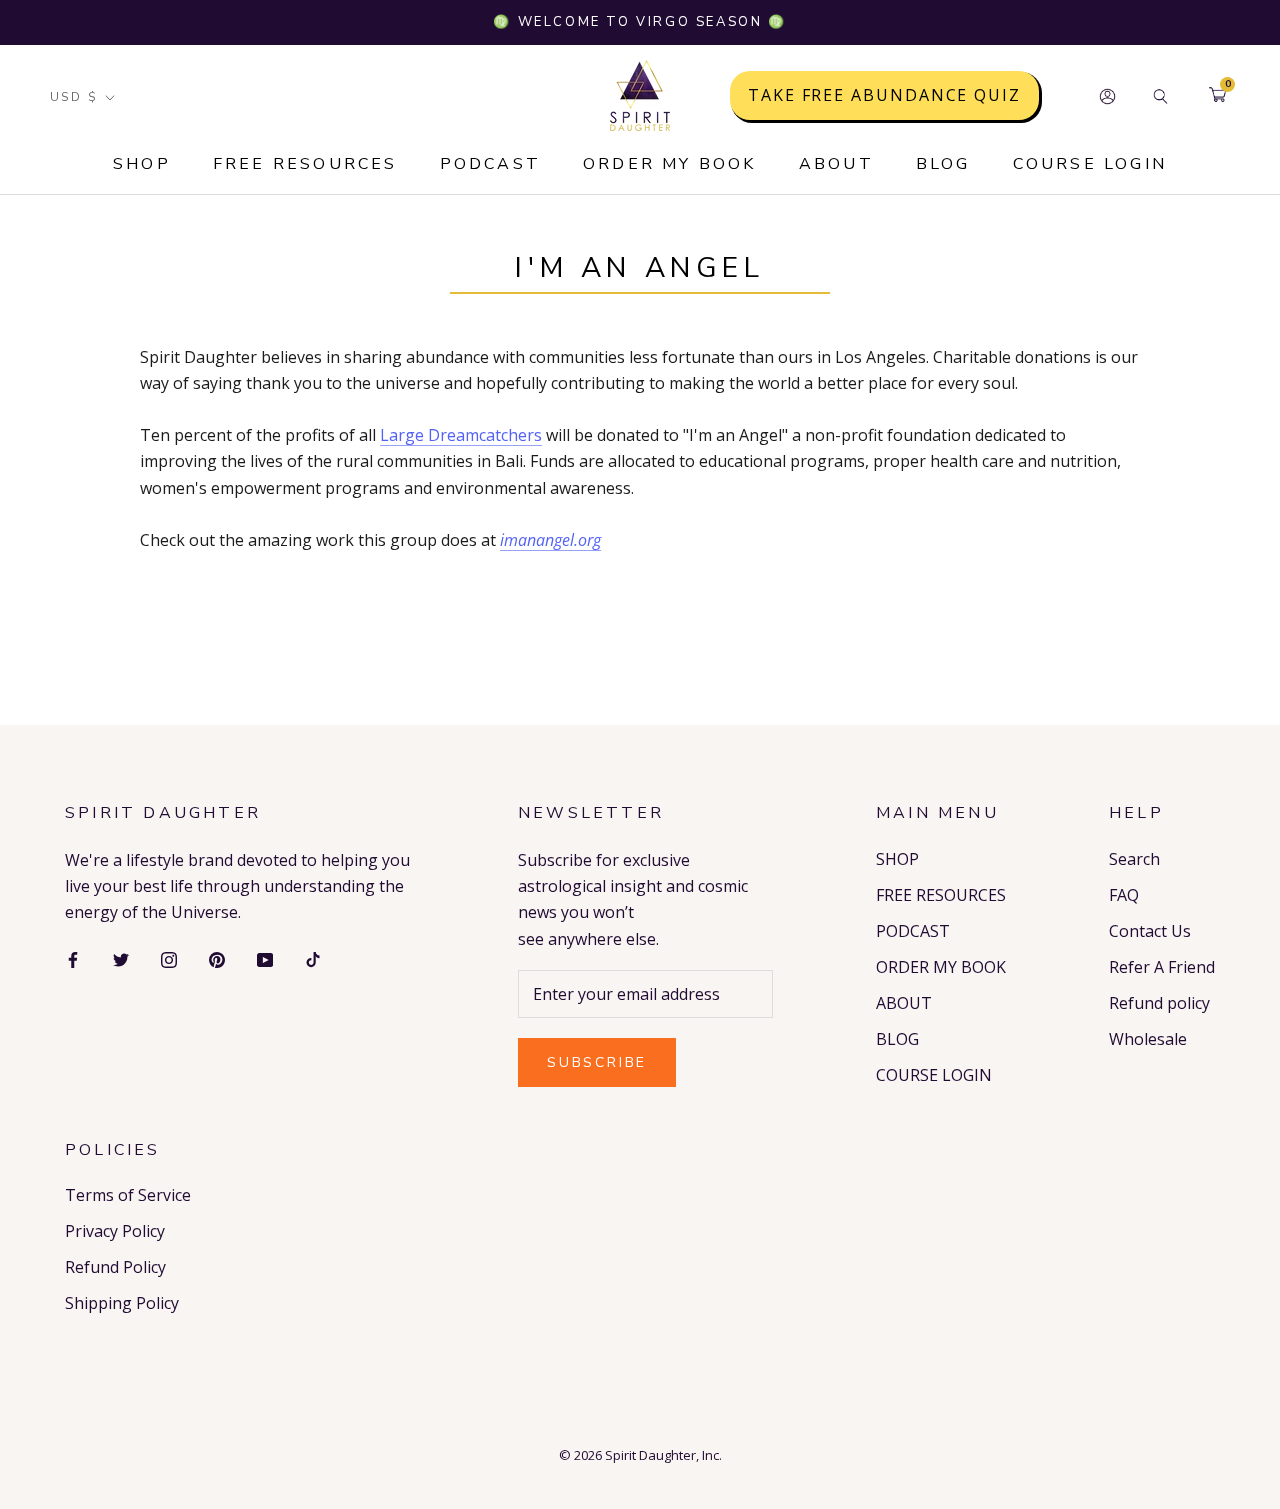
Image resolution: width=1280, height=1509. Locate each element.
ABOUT (836, 164)
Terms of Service (128, 1195)
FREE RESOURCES (305, 164)
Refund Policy (115, 1267)
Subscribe (597, 1062)
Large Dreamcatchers (461, 435)
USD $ (74, 97)
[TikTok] (313, 959)
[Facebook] (73, 959)
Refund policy (1159, 1003)
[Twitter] (121, 959)
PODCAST (490, 164)
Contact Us (1150, 931)
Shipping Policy (122, 1303)
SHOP (142, 164)
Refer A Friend (1162, 967)
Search (1134, 859)
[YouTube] (265, 959)
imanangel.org (550, 540)
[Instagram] (169, 959)
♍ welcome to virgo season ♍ (639, 22)
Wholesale (1148, 1039)
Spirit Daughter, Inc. (663, 1455)
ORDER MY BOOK (670, 164)
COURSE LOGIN (1090, 164)
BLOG (943, 164)
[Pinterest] (217, 959)
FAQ (1124, 895)
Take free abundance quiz (884, 96)
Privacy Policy (115, 1231)
